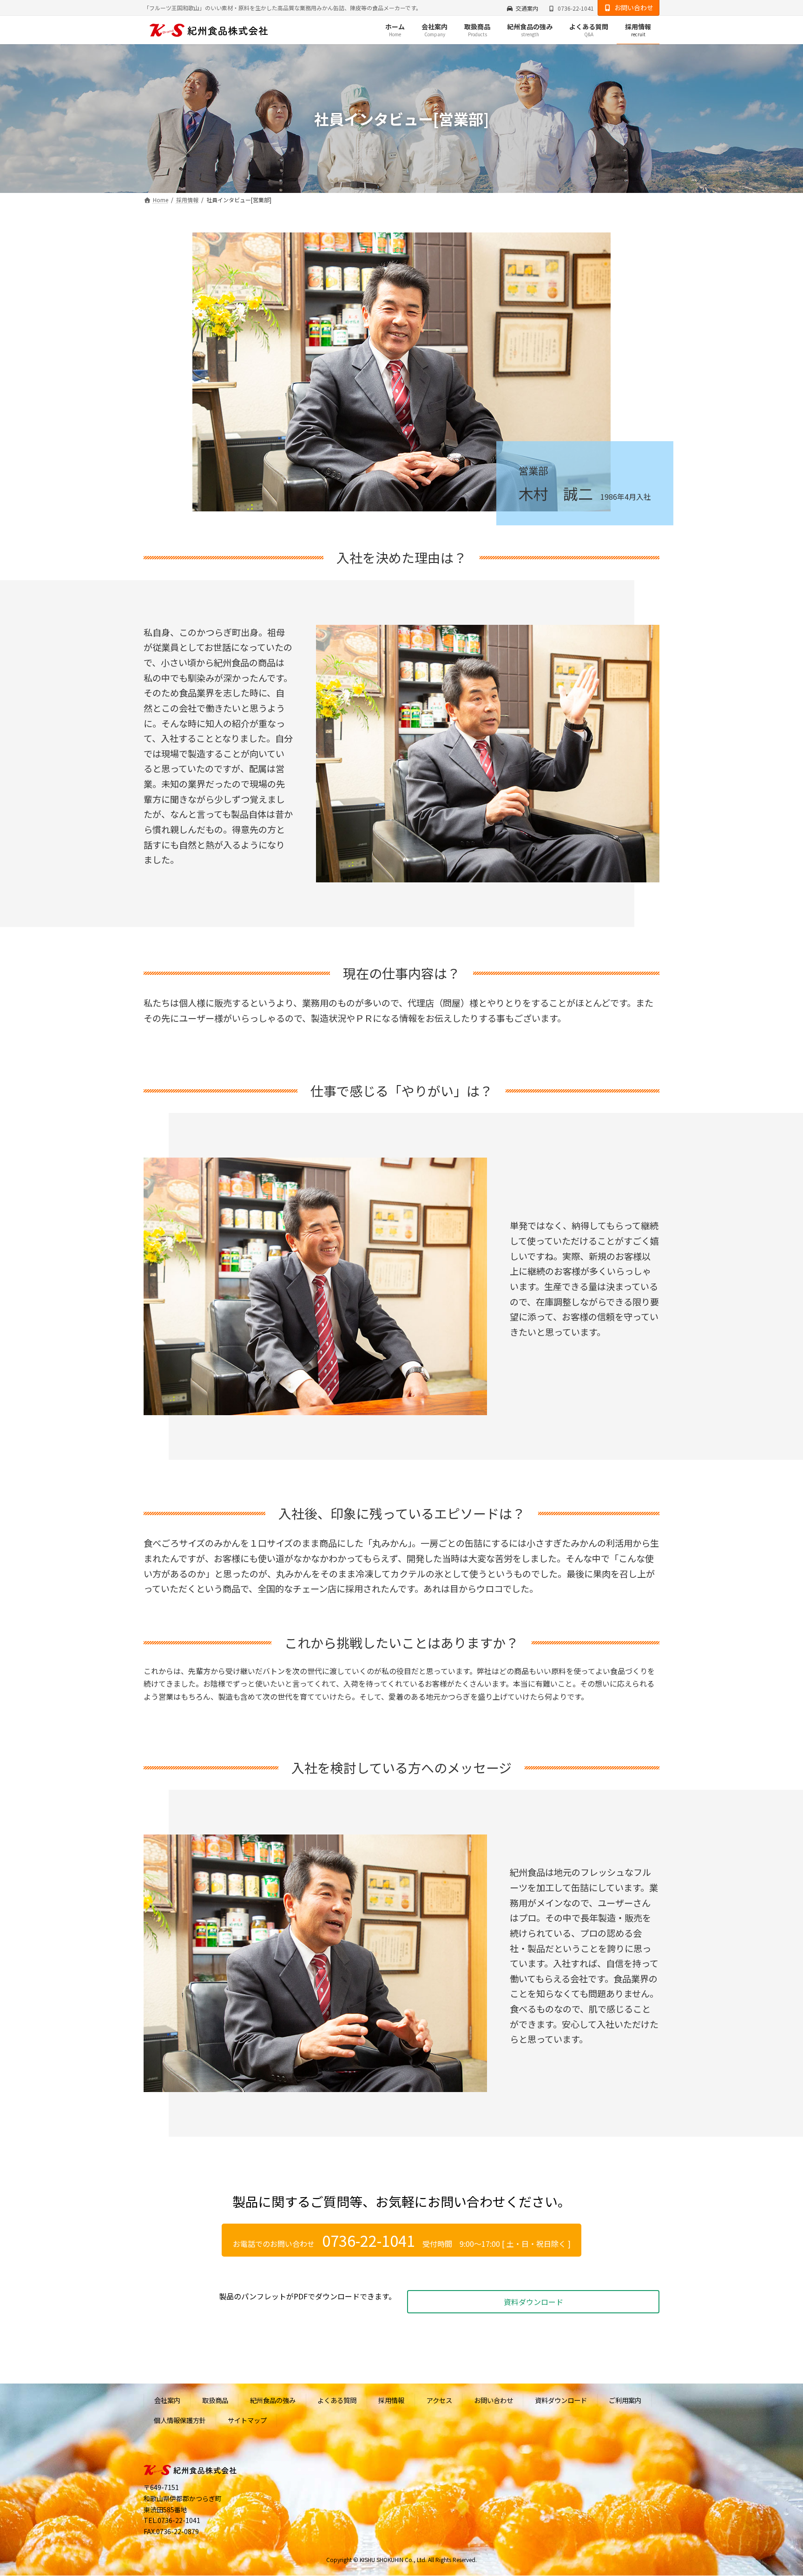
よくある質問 (337, 2400)
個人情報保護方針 (180, 2420)
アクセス (439, 2400)
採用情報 (391, 2400)
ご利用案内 (625, 2400)
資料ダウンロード (533, 2302)
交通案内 (527, 8)
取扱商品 (215, 2400)
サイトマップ (247, 2420)
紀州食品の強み (273, 2400)
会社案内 (167, 2400)
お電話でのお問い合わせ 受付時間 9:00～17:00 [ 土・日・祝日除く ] (402, 2240)
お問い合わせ (634, 7)
